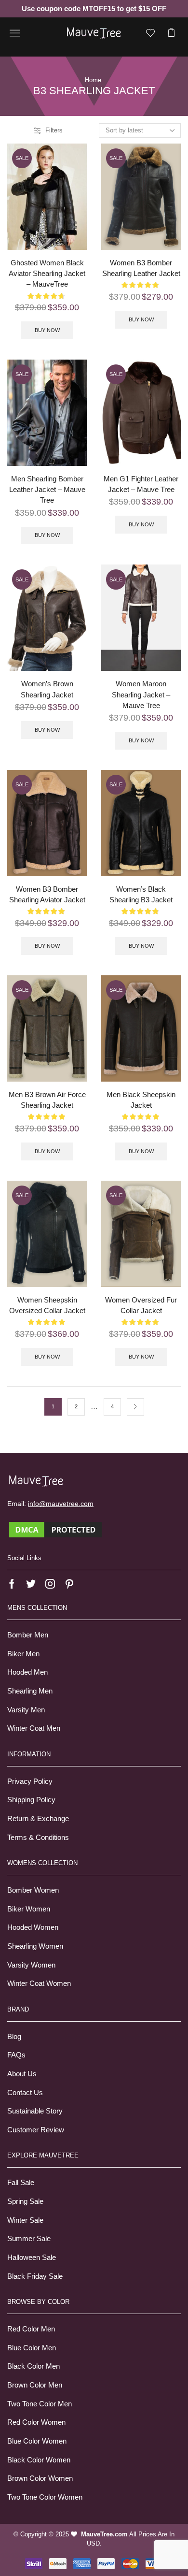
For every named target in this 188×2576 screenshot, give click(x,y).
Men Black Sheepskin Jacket (141, 1100)
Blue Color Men (32, 2348)
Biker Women (29, 1909)
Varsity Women (31, 1965)
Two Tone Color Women (45, 2497)
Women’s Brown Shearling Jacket (47, 689)
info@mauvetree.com (61, 1504)
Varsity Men (26, 1710)
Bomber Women (33, 1890)
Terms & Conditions (38, 1838)
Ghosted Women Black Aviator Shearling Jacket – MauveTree (47, 274)
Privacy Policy (30, 1781)
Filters (54, 130)
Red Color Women (36, 2422)
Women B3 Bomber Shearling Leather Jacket (141, 268)
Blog (14, 2037)
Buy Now (47, 330)
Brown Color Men (35, 2385)
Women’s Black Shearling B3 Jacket (141, 895)
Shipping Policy (31, 1800)
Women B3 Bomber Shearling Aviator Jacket (47, 895)
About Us (22, 2074)
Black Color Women (39, 2460)
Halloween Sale (32, 2258)
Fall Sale (21, 2183)
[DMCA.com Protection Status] (55, 1529)
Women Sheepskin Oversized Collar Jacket (47, 1305)
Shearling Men (30, 1691)
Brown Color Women (40, 2478)
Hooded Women (33, 1927)
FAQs (16, 2055)
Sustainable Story (35, 2111)
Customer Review (36, 2130)
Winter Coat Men (34, 1728)
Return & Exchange (38, 1819)
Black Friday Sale (35, 2276)
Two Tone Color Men (40, 2404)
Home (93, 80)
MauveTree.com (104, 2534)
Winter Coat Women (39, 1983)
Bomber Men (28, 1635)
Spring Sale (25, 2201)
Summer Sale (29, 2239)
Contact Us (25, 2093)
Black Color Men (34, 2366)
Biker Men (23, 1654)
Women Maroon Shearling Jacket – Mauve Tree (141, 695)
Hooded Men (27, 1672)
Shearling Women (35, 1946)
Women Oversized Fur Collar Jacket (141, 1305)
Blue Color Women (37, 2441)
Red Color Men (31, 2329)
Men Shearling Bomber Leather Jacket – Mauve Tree (47, 490)
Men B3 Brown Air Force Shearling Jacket (47, 1100)
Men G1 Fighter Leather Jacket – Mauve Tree (141, 484)
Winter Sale (25, 2220)
